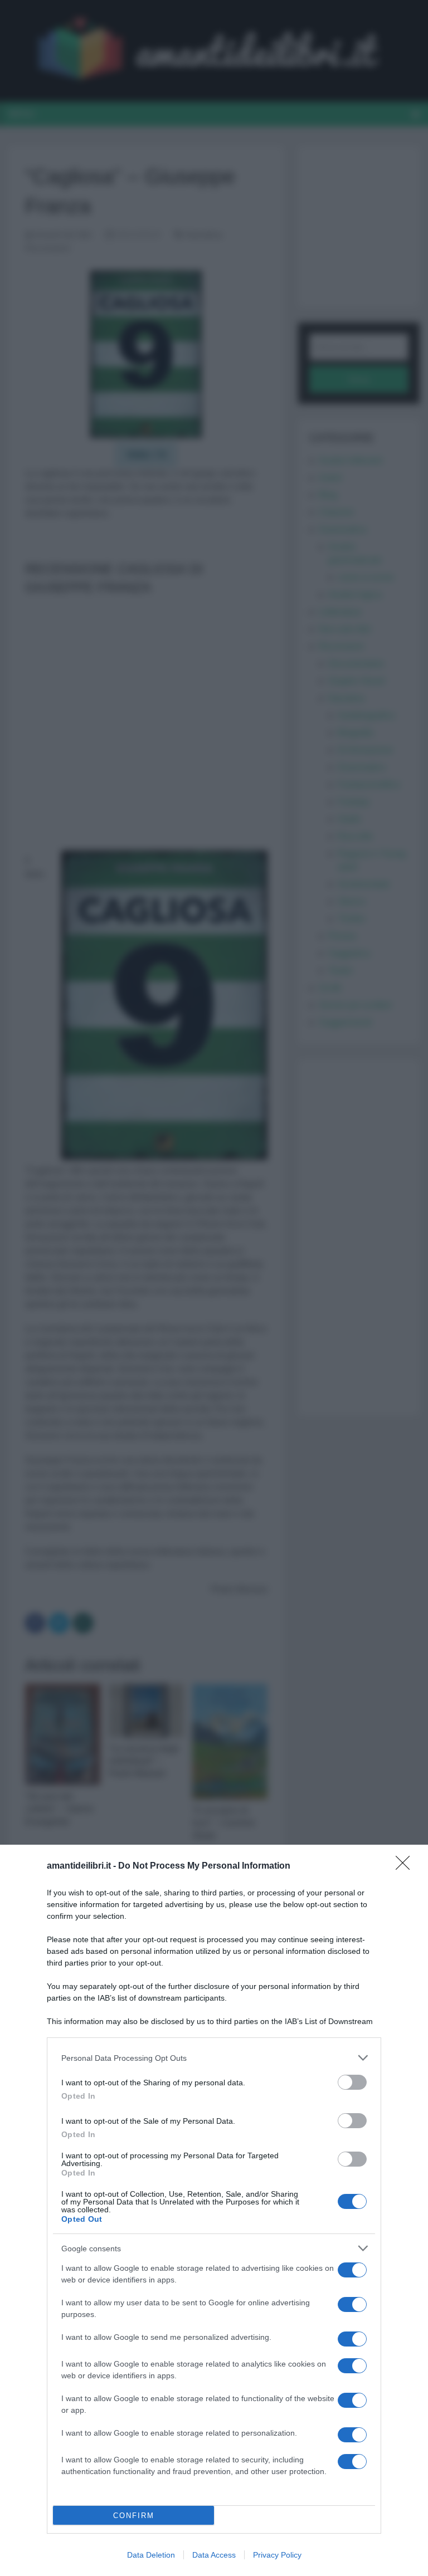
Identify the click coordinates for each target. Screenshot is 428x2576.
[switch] (352, 2082)
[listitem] (214, 2058)
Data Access (214, 2555)
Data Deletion (151, 2555)
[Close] (406, 1866)
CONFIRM (134, 2516)
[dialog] (214, 2210)
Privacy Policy (277, 2555)
